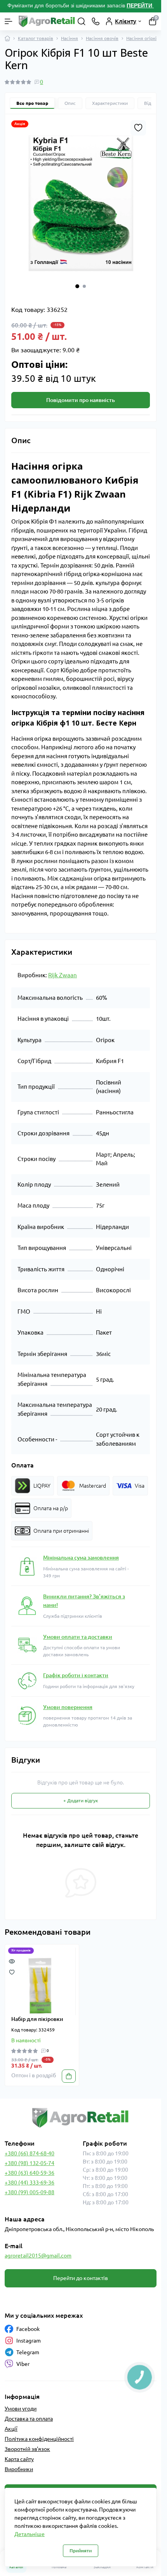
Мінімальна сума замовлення (81, 1558)
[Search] (82, 21)
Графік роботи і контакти (76, 1675)
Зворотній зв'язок (27, 2449)
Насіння (70, 38)
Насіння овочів (102, 38)
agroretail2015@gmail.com (38, 2256)
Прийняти (81, 2551)
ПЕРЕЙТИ (140, 5)
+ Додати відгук (81, 1801)
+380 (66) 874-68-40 (30, 2153)
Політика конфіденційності (39, 2439)
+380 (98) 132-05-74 (30, 2163)
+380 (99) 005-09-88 (30, 2192)
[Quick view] (12, 1961)
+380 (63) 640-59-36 (30, 2173)
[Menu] (9, 21)
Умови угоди (21, 2409)
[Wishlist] (12, 1972)
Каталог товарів (36, 38)
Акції (11, 2429)
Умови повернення (68, 1707)
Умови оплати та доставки (78, 1637)
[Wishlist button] (138, 128)
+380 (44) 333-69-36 (30, 2183)
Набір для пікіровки (37, 2019)
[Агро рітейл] (81, 2118)
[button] (77, 286)
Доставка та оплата (29, 2419)
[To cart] (69, 2076)
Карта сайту (19, 2459)
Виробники (19, 2469)
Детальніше (30, 2534)
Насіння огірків (143, 38)
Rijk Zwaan (63, 975)
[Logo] (47, 21)
